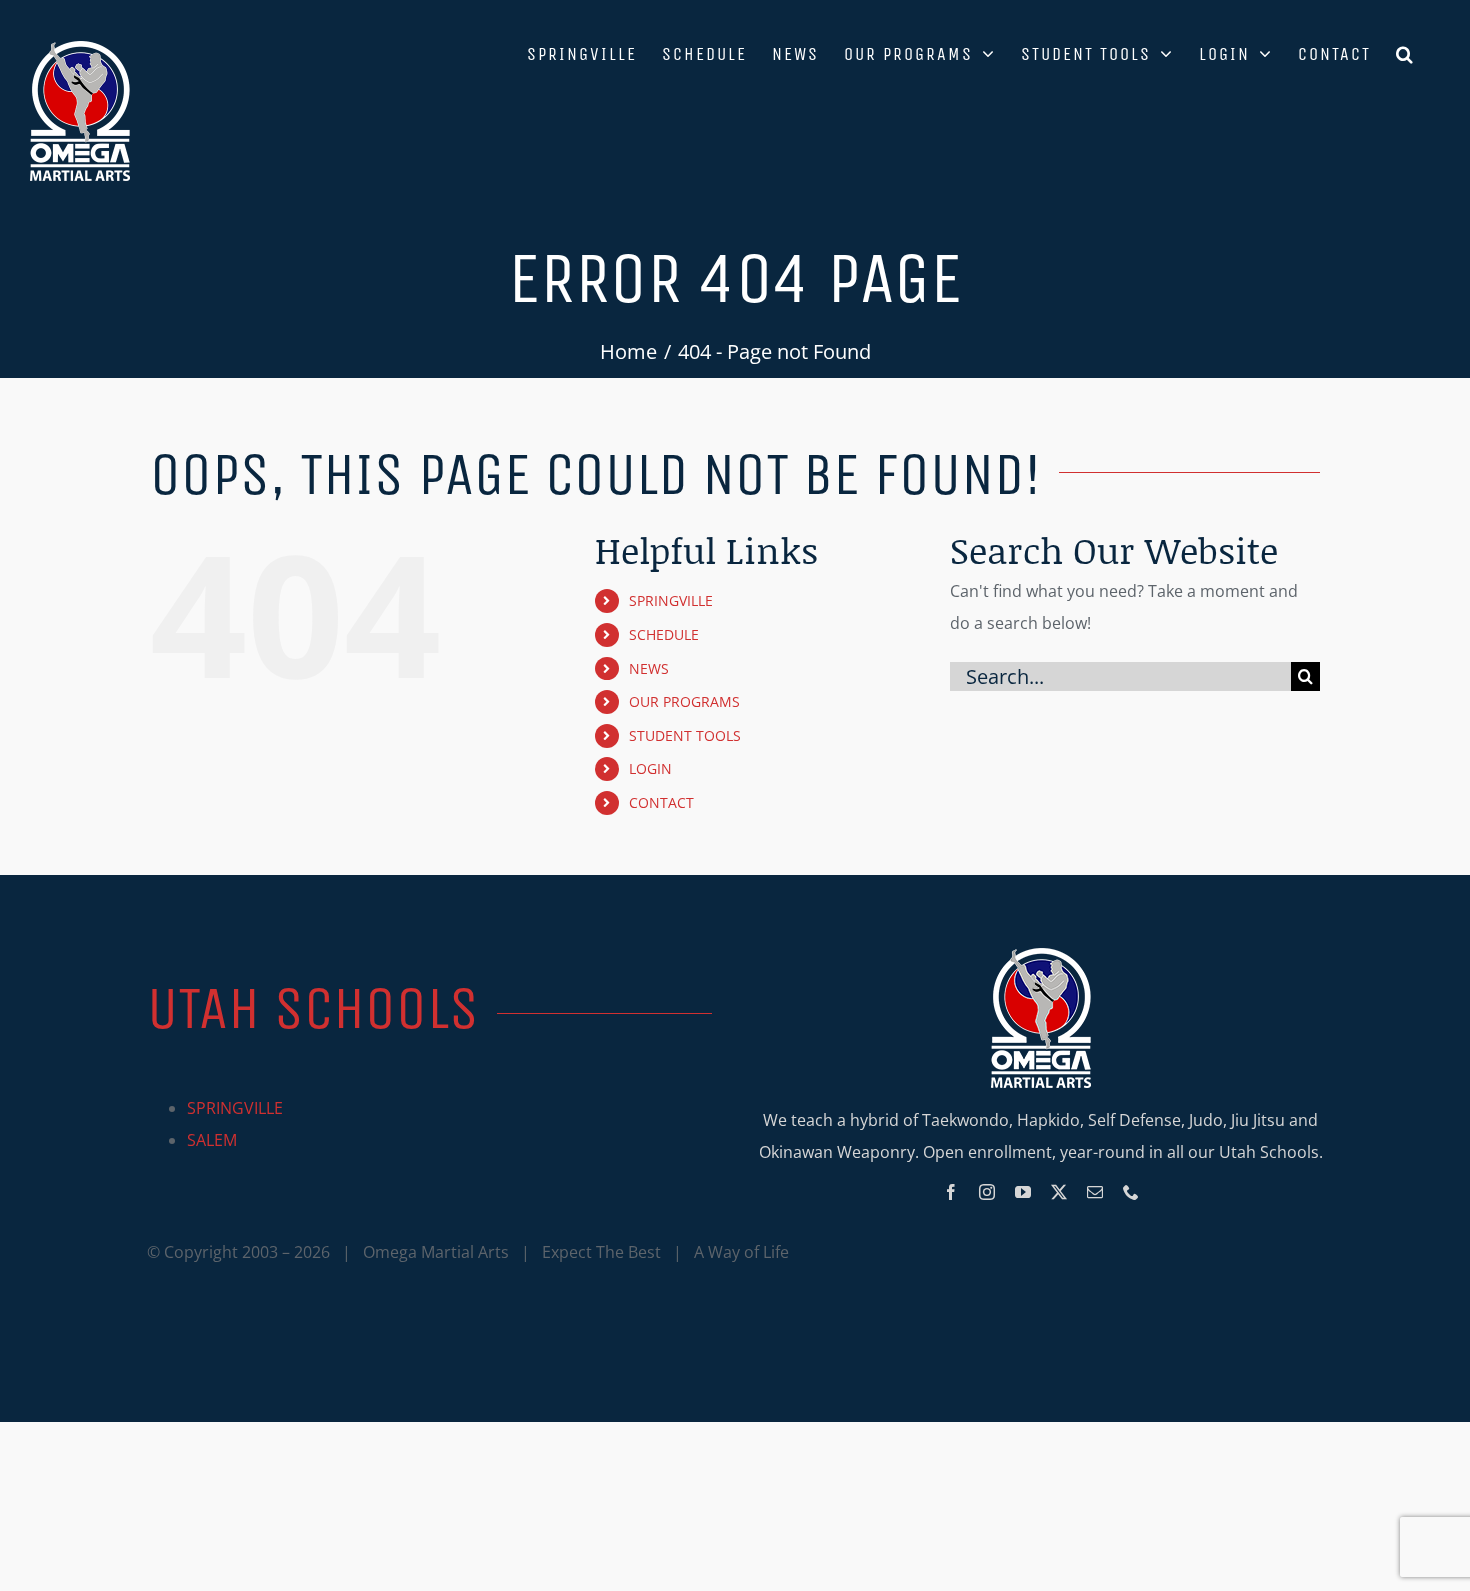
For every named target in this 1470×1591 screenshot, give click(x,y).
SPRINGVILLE (671, 600)
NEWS (649, 668)
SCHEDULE (664, 634)
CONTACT (661, 802)
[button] (1405, 52)
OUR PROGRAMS (684, 701)
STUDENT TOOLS (685, 735)
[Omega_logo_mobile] (1041, 956)
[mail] (1095, 1192)
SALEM (212, 1140)
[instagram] (987, 1192)
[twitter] (1059, 1192)
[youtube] (1023, 1192)
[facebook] (951, 1192)
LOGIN (650, 768)
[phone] (1131, 1192)
